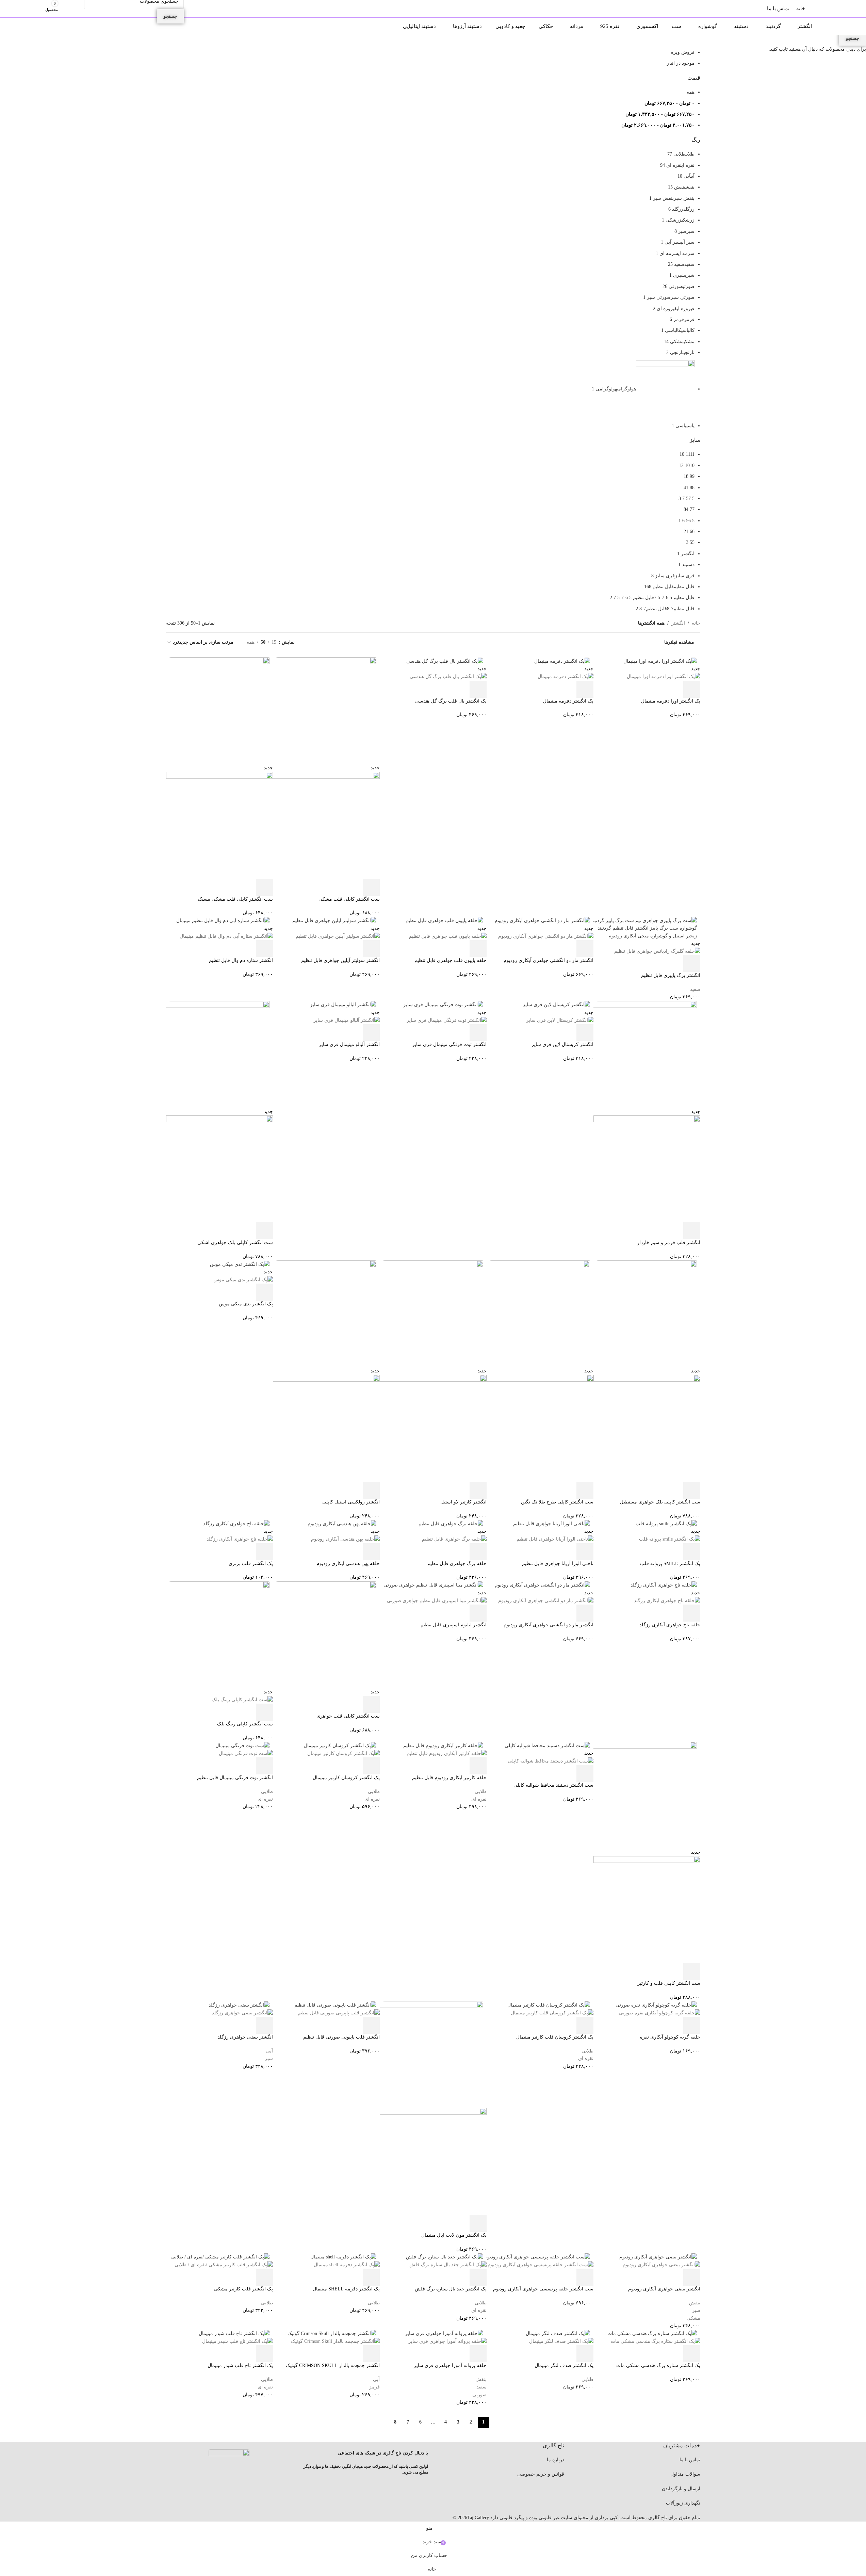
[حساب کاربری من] (78, 9)
